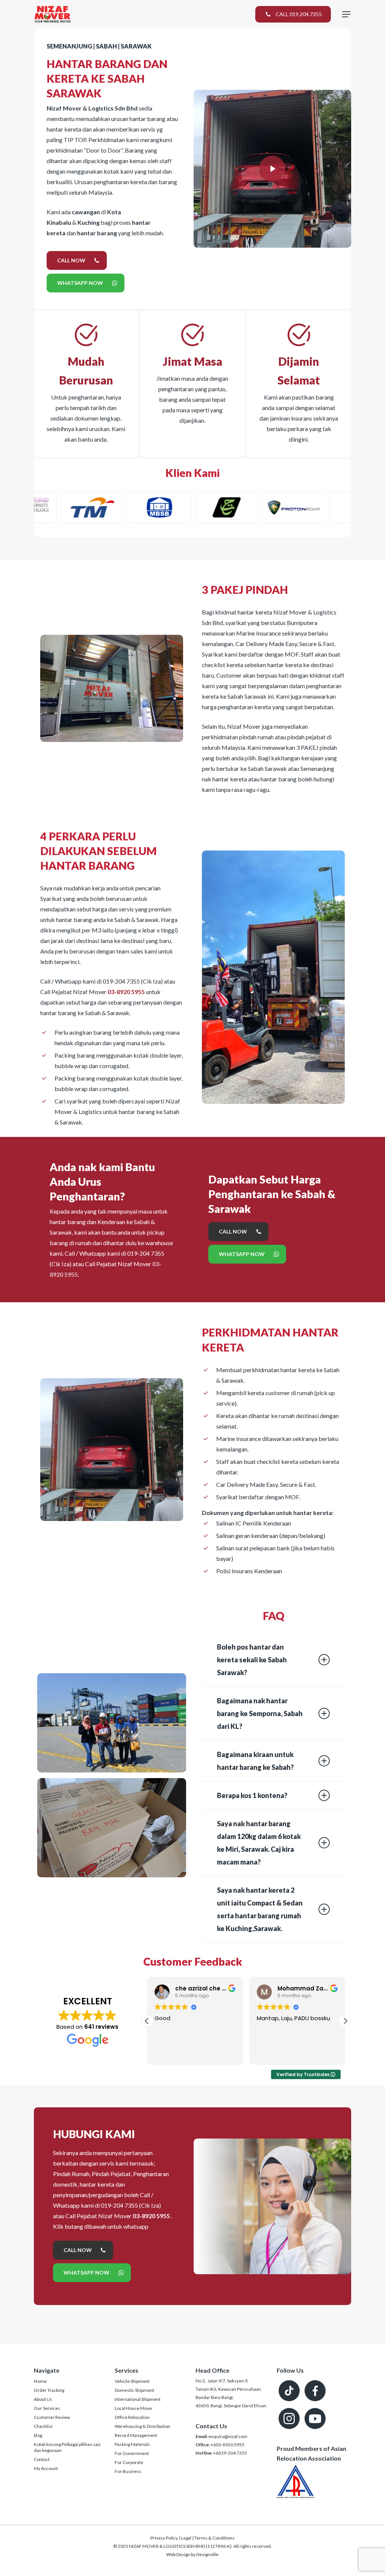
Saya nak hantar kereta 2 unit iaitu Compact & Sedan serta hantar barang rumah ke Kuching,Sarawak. (260, 1909)
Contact (42, 2459)
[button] (345, 2021)
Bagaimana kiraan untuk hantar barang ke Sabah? (255, 1761)
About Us (43, 2399)
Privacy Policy (164, 2538)
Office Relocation (132, 2417)
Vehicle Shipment (132, 2381)
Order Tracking (49, 2390)
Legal (186, 2538)
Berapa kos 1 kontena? (252, 1795)
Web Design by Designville (192, 2554)
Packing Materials (132, 2444)
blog (38, 2435)
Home (40, 2381)
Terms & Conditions (214, 2538)
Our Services (47, 2408)
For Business (128, 2471)
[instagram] (289, 2419)
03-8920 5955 (126, 992)
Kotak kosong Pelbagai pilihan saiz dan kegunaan (67, 2447)
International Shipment (138, 2399)
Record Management (136, 2435)
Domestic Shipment (134, 2390)
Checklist (43, 2426)
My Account (46, 2468)
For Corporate (129, 2462)
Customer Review (52, 2417)
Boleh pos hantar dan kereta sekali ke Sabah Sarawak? (252, 1660)
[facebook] (315, 2391)
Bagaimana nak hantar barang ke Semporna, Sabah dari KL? (260, 1713)
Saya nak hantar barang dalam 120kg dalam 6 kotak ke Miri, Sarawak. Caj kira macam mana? (259, 1843)
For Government (132, 2453)
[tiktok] (289, 2391)
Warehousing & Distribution (142, 2426)
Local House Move (133, 2408)
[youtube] (315, 2419)
